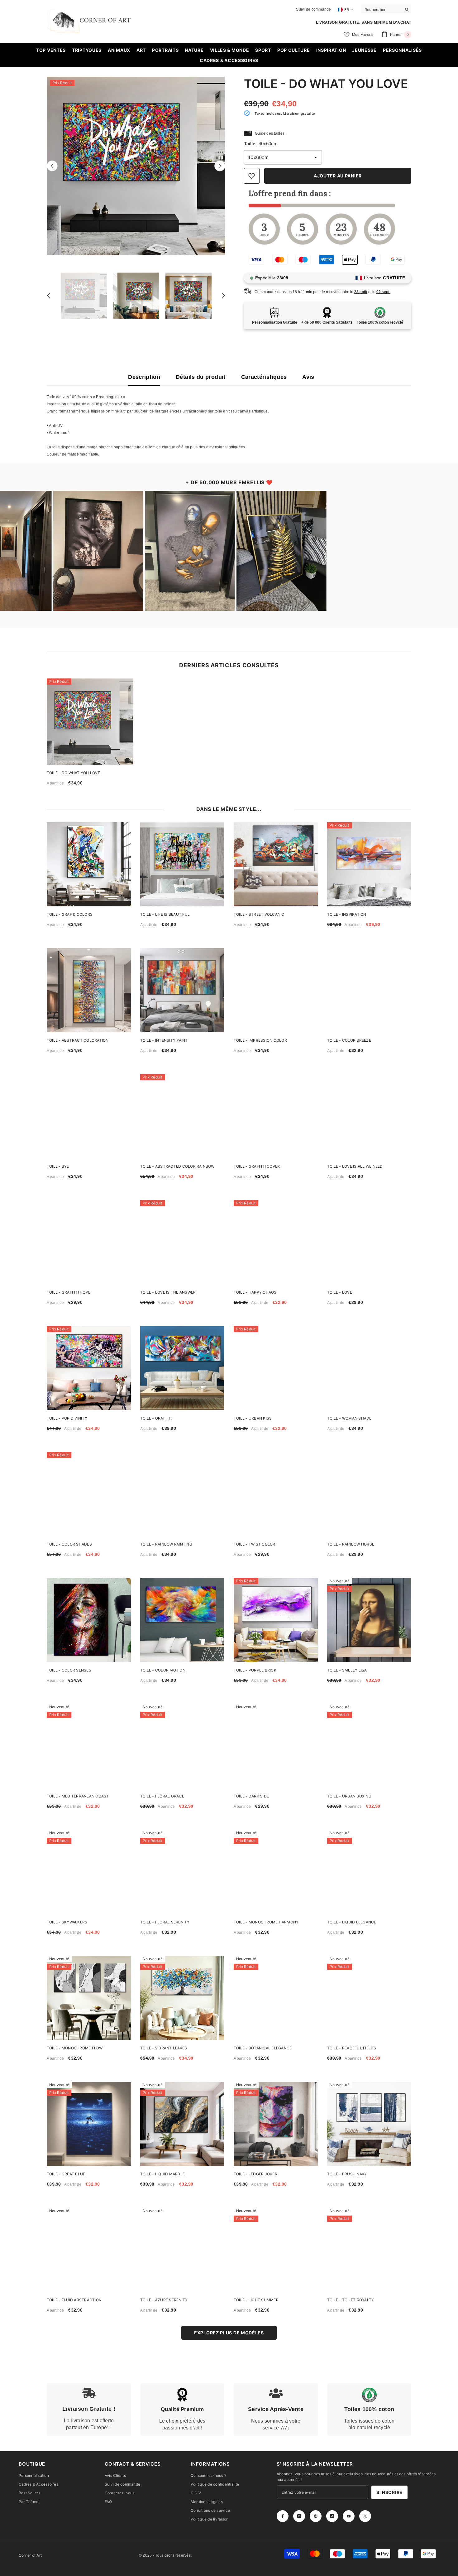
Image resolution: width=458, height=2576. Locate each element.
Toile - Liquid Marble (162, 2174)
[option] (136, 166)
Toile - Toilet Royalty (351, 2300)
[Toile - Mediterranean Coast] (89, 1746)
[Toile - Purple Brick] (276, 1620)
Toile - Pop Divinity (67, 1418)
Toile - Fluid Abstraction (74, 2300)
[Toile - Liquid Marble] (182, 2124)
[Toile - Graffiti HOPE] (89, 1242)
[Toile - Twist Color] (276, 1494)
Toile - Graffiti (156, 1418)
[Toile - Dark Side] (276, 1746)
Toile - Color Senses (69, 1670)
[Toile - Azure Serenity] (182, 2250)
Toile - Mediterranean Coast (78, 1796)
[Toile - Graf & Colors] (89, 864)
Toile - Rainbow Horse (351, 1544)
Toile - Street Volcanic (259, 914)
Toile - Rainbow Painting (166, 1544)
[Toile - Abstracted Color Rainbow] (182, 1116)
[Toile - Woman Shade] (369, 1368)
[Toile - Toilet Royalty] (369, 2250)
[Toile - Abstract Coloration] (89, 990)
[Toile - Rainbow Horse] (369, 1494)
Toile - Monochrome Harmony (266, 1922)
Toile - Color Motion (163, 1670)
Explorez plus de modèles (229, 2333)
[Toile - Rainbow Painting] (182, 1494)
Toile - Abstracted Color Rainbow (177, 1166)
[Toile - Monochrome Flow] (89, 1998)
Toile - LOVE (340, 1292)
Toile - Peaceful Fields (352, 2048)
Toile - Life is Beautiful (165, 914)
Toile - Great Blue (66, 2174)
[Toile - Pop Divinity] (89, 1368)
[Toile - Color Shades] (89, 1494)
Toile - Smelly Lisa (347, 1670)
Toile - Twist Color (255, 1544)
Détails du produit (200, 377)
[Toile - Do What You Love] (90, 722)
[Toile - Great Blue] (89, 2124)
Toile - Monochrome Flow (75, 2048)
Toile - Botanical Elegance (263, 2048)
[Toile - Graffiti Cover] (276, 1116)
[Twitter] (365, 2516)
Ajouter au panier (338, 176)
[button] (52, 166)
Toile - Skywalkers (67, 1922)
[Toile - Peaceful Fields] (369, 1998)
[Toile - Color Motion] (182, 1620)
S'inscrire (389, 2492)
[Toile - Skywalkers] (89, 1872)
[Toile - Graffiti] (182, 1368)
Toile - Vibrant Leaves (164, 2048)
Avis (308, 377)
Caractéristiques (264, 377)
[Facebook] (283, 2516)
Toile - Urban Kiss (253, 1418)
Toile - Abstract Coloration (78, 1040)
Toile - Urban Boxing (349, 1796)
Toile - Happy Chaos (255, 1292)
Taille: (261, 144)
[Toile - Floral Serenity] (182, 1872)
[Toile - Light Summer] (276, 2250)
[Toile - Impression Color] (276, 990)
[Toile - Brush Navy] (369, 2124)
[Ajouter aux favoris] (252, 176)
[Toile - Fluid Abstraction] (89, 2250)
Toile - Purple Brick (255, 1670)
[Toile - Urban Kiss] (276, 1368)
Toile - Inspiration (347, 914)
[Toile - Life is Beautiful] (182, 864)
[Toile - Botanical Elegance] (276, 1998)
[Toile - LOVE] (369, 1242)
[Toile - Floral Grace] (182, 1746)
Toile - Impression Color (260, 1040)
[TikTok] (332, 2516)
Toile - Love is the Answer (168, 1292)
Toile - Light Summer (256, 2300)
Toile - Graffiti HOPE (69, 1292)
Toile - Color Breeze (349, 1040)
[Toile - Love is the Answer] (182, 1242)
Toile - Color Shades (69, 1544)
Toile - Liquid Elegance (352, 1922)
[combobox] (382, 9)
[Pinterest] (316, 2516)
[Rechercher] (386, 10)
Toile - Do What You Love (73, 773)
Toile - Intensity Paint (164, 1040)
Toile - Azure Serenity (164, 2300)
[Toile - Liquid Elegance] (369, 1872)
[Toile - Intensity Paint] (182, 990)
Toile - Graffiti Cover (257, 1166)
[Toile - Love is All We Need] (369, 1116)
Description (144, 377)
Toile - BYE (58, 1166)
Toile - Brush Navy (347, 2174)
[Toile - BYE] (89, 1116)
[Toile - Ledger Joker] (276, 2124)
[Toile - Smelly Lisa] (369, 1620)
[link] (89, 2410)
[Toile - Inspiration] (369, 864)
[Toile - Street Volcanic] (276, 864)
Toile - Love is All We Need (355, 1166)
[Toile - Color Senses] (89, 1620)
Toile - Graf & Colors (70, 914)
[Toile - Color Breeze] (369, 990)
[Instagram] (299, 2516)
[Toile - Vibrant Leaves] (182, 1998)
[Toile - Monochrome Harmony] (276, 1872)
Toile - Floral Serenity (165, 1922)
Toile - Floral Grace (162, 1796)
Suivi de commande (313, 9)
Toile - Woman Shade (349, 1418)
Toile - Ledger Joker (255, 2174)
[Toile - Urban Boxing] (369, 1746)
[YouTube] (349, 2516)
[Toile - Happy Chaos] (276, 1242)
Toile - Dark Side (251, 1796)
